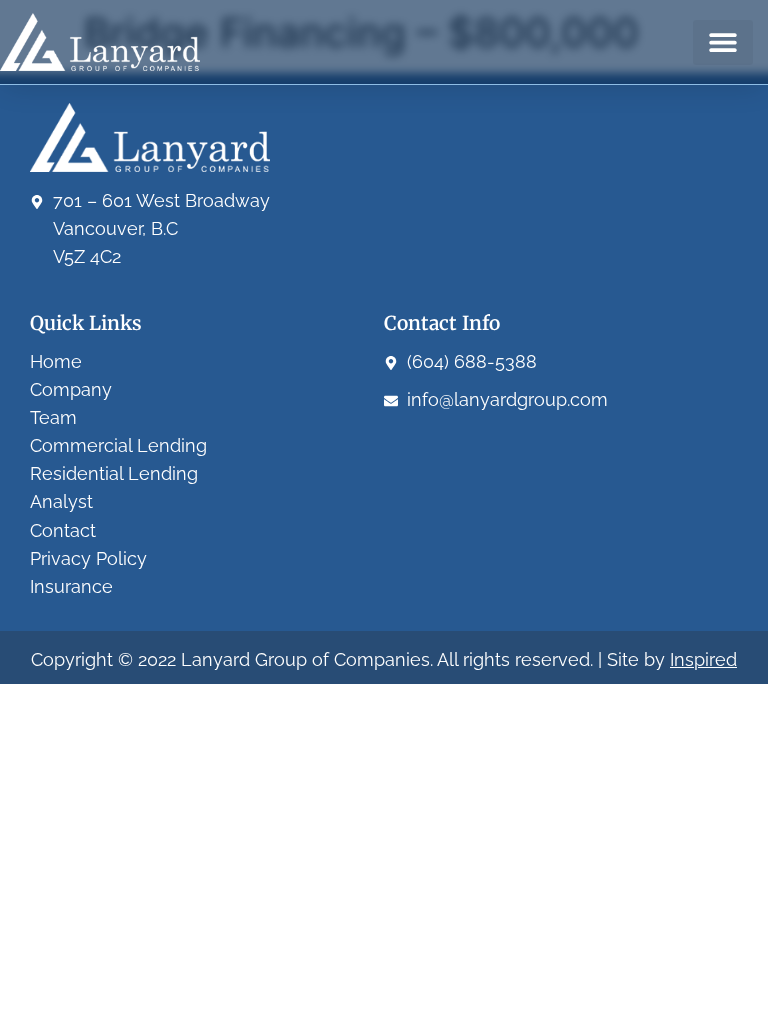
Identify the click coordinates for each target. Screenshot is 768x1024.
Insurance (71, 586)
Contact (63, 530)
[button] (723, 42)
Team (53, 417)
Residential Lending (114, 473)
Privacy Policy (88, 558)
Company (71, 389)
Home (56, 361)
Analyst (61, 501)
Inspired (703, 659)
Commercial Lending (118, 445)
